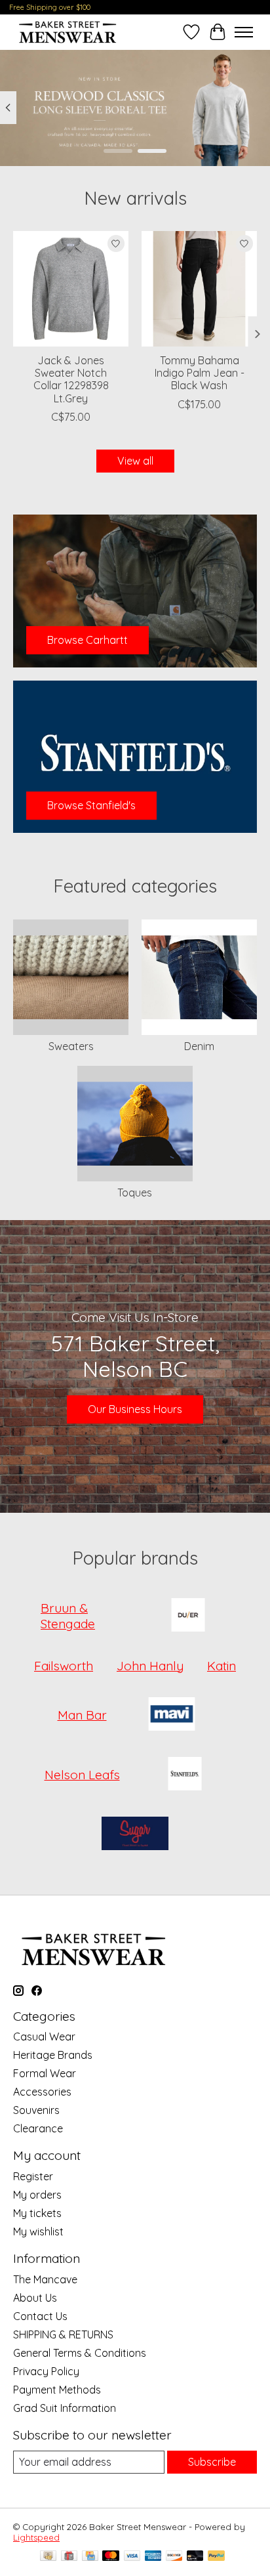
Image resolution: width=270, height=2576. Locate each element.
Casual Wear (44, 2037)
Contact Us (40, 2316)
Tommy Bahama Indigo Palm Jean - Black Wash (200, 373)
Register (33, 2176)
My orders (37, 2195)
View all (135, 461)
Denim (199, 1046)
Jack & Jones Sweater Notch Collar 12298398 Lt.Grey (71, 379)
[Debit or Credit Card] (195, 2557)
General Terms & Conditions (80, 2353)
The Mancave (45, 2279)
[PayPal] (216, 2557)
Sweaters (71, 1046)
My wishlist (38, 2231)
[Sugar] (135, 1835)
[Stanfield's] (185, 1775)
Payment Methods (57, 2390)
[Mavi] (172, 1715)
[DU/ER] (188, 1616)
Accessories (42, 2092)
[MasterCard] (111, 2557)
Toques (135, 1193)
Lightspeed (36, 2537)
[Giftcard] (69, 2557)
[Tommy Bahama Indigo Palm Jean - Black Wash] (199, 289)
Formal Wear (45, 2073)
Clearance (38, 2128)
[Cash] (48, 2557)
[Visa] (132, 2557)
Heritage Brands (53, 2055)
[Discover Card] (174, 2557)
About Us (35, 2298)
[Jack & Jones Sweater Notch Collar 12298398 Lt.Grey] (71, 289)
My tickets (37, 2213)
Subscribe (212, 2462)
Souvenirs (36, 2110)
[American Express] (153, 2557)
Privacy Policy (46, 2371)
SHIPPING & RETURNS (63, 2334)
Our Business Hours (135, 1409)
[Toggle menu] (244, 32)
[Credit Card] (90, 2557)
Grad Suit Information (65, 2408)
